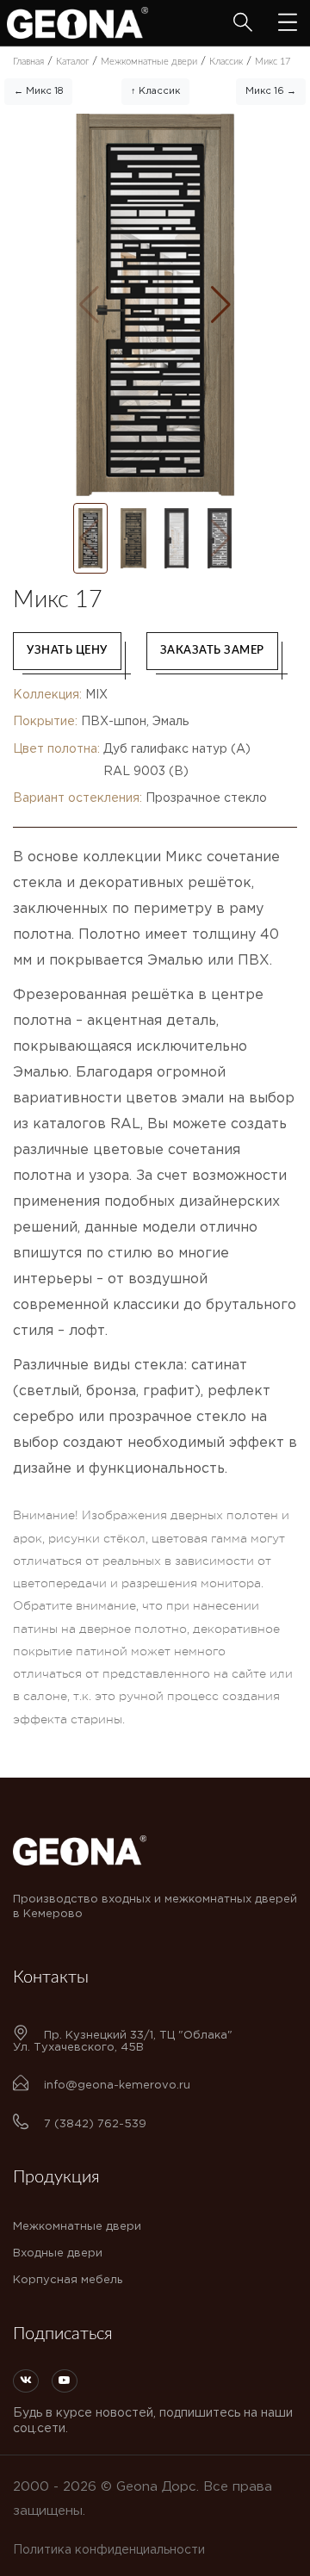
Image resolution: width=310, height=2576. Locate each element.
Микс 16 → (271, 91)
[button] (221, 305)
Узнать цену (67, 651)
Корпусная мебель (68, 2280)
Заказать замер (212, 651)
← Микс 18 (38, 91)
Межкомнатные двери (77, 2227)
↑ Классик (155, 91)
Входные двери (58, 2253)
